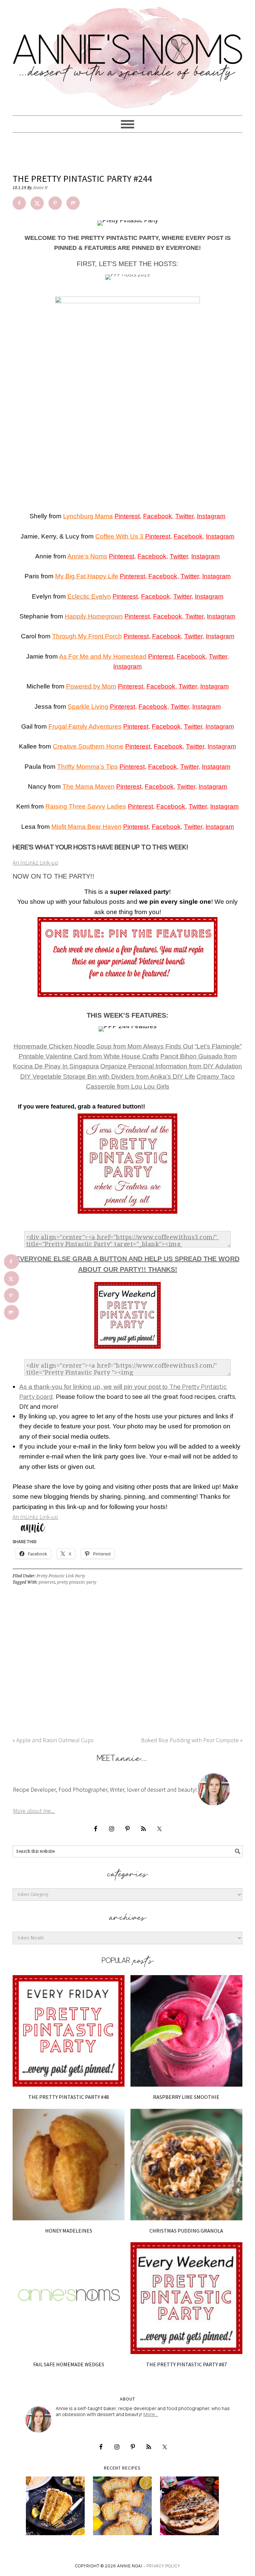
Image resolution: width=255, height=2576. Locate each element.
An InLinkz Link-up (35, 862)
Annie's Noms (127, 55)
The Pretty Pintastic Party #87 (186, 2364)
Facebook (158, 516)
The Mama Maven (88, 787)
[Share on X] (37, 203)
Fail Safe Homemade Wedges (69, 2364)
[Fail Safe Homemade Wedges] (69, 2298)
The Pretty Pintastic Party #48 (69, 2097)
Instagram (211, 516)
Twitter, (180, 556)
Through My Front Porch (87, 636)
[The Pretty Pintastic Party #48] (69, 2031)
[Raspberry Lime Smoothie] (186, 2031)
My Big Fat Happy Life (87, 576)
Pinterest (127, 516)
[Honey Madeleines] (69, 2165)
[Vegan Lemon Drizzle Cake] (122, 2506)
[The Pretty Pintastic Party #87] (186, 2298)
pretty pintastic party (77, 1582)
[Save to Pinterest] (55, 203)
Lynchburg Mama (88, 516)
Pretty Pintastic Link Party (61, 1576)
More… (151, 2414)
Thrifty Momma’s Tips (87, 767)
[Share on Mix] (73, 203)
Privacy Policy (163, 2566)
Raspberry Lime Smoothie (186, 2097)
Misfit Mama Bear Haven (86, 827)
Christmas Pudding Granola (186, 2231)
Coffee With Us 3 (120, 536)
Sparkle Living (88, 707)
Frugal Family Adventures (85, 726)
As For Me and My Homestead (103, 656)
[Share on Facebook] (19, 203)
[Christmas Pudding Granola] (186, 2165)
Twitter (184, 516)
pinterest (47, 1582)
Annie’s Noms (87, 556)
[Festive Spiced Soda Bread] (189, 2506)
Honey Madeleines (69, 2231)
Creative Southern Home (88, 746)
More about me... (34, 1811)
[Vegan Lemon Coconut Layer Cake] (55, 2506)
